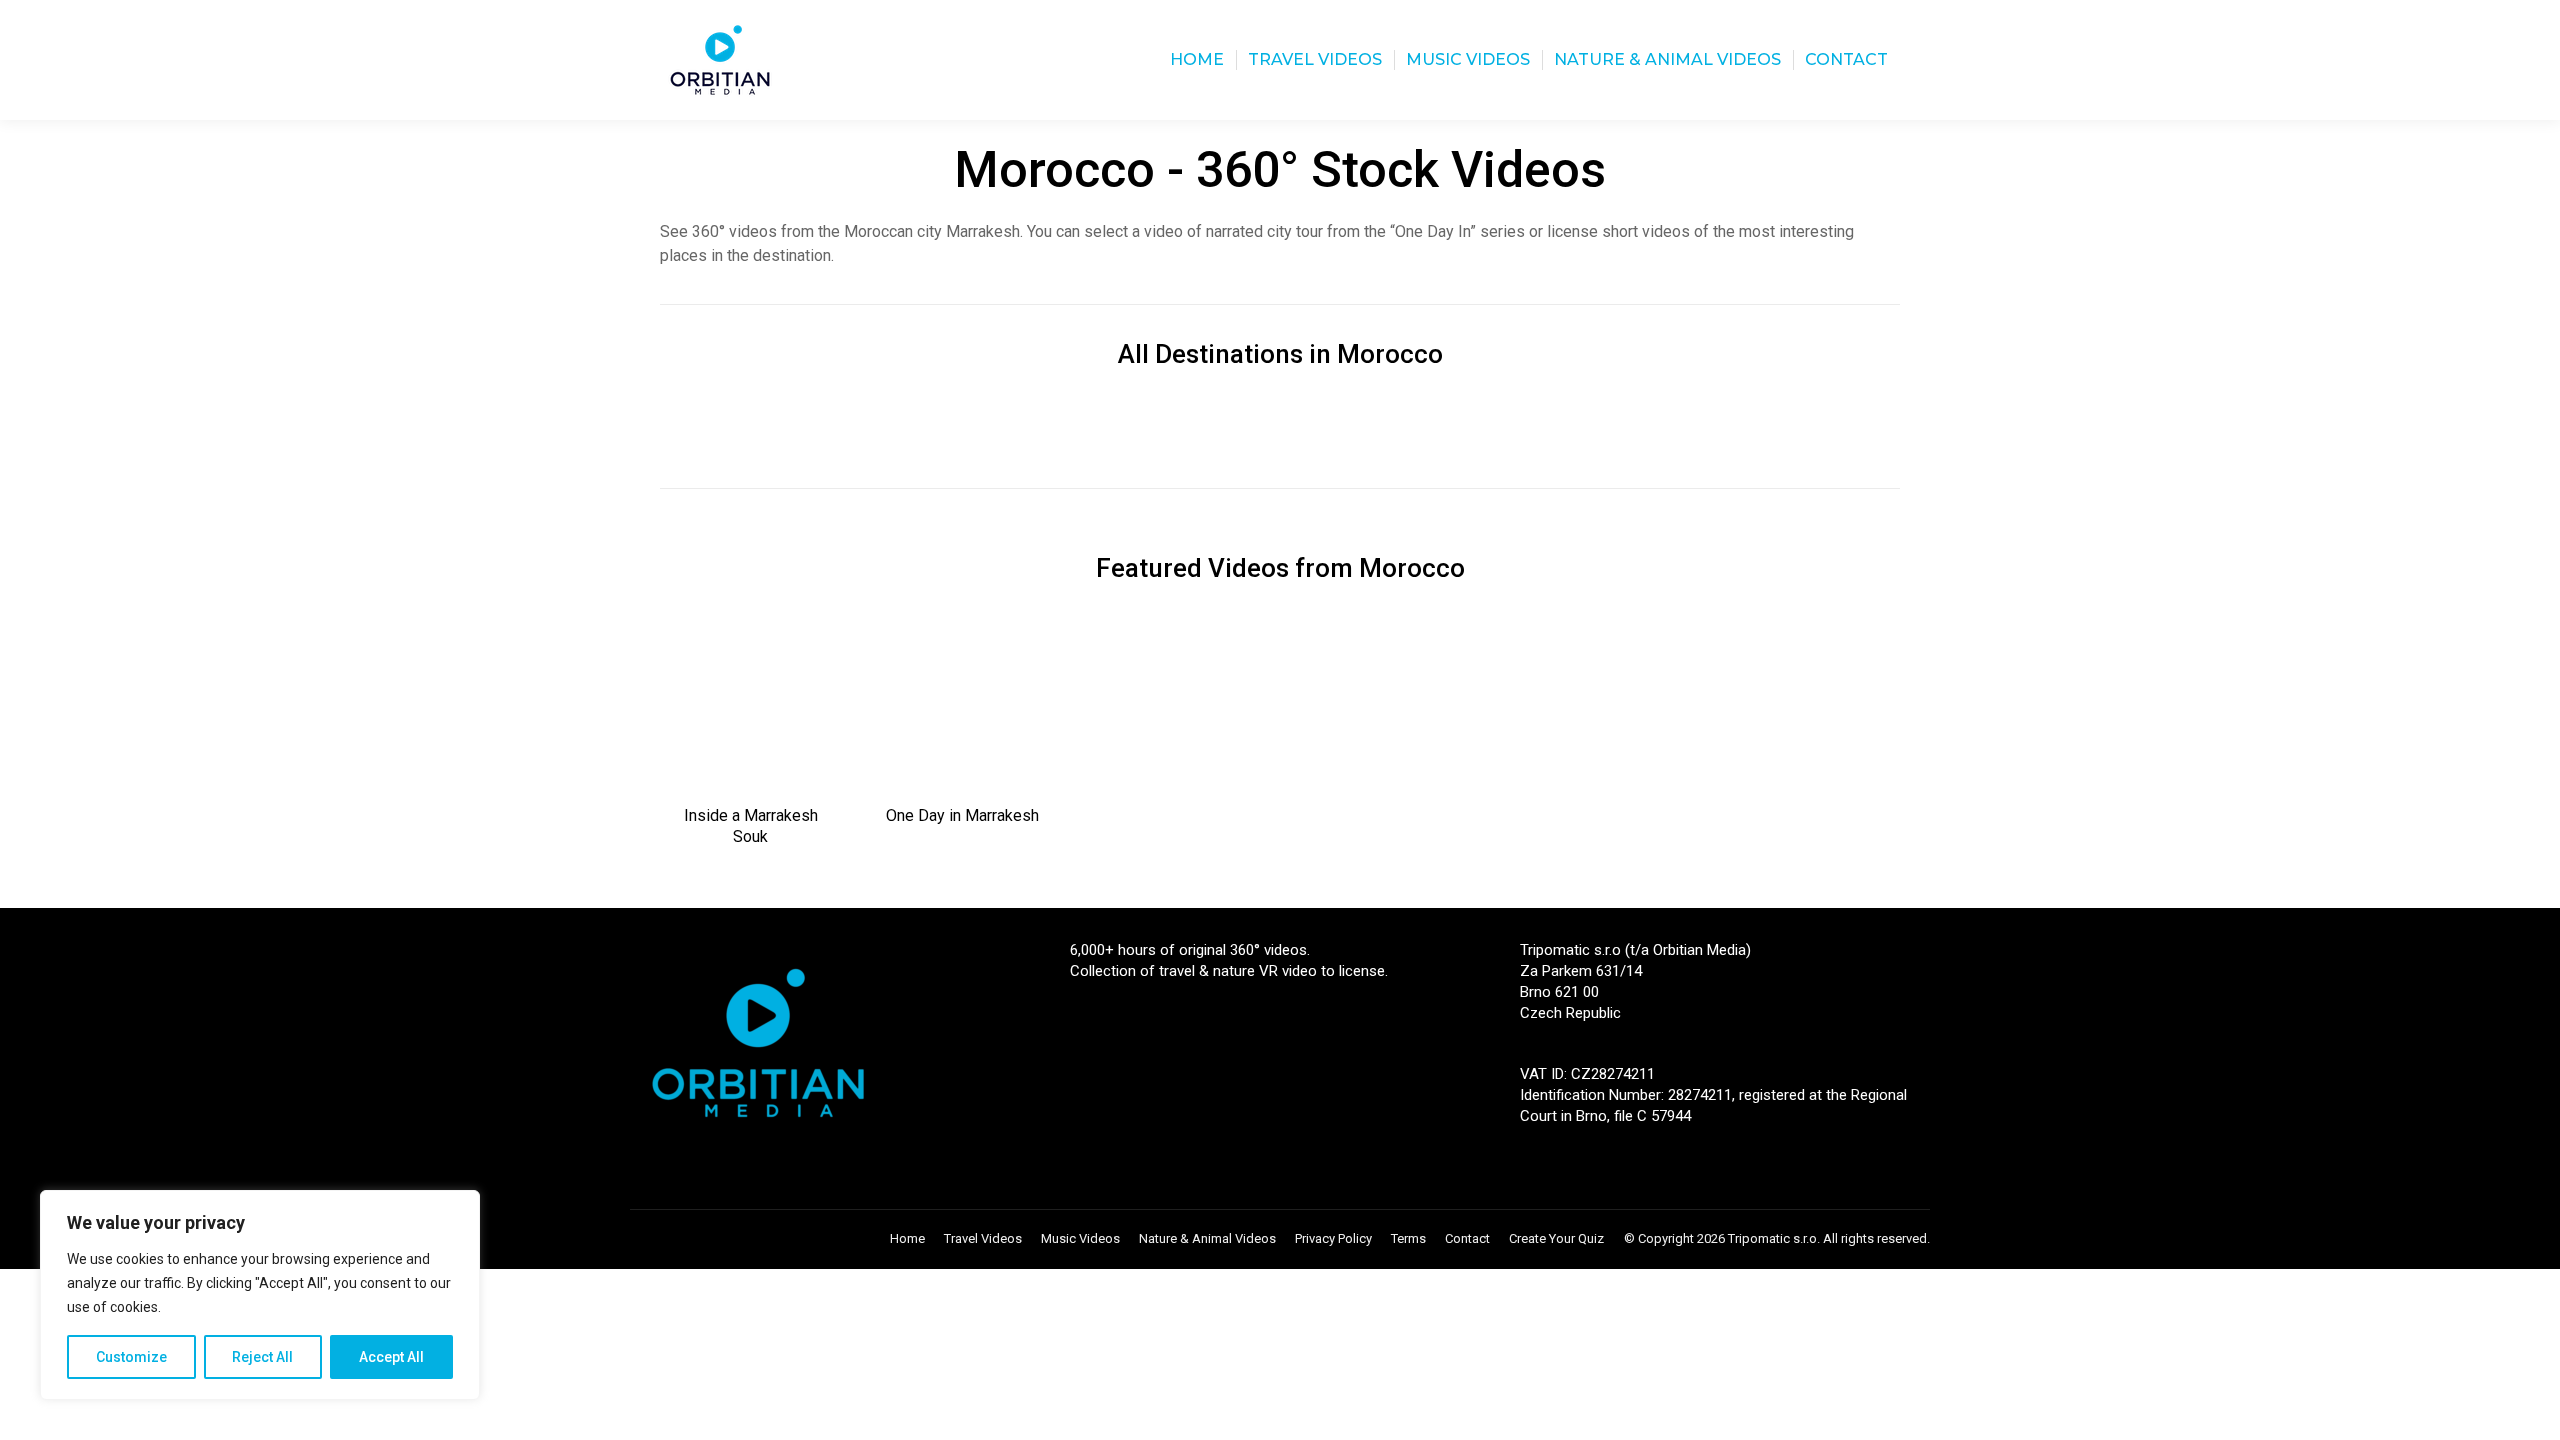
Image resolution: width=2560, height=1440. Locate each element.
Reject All (262, 1357)
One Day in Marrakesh (962, 815)
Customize (131, 1357)
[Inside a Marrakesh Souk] (751, 705)
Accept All (391, 1357)
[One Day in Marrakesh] (963, 705)
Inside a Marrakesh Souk (751, 826)
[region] (260, 1295)
